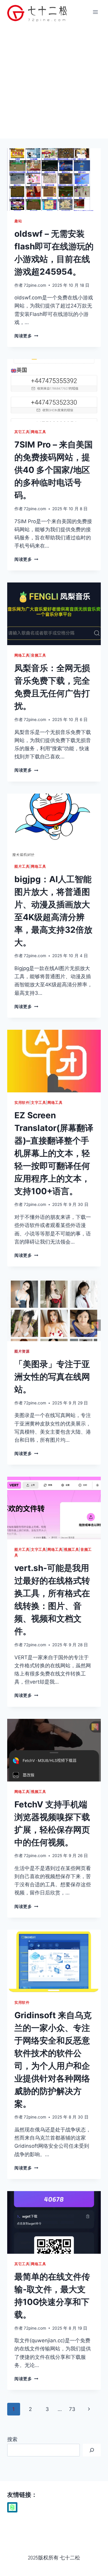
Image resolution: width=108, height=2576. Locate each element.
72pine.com (35, 285)
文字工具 (38, 1102)
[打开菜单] (95, 12)
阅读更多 (26, 336)
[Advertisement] (54, 81)
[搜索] (92, 2450)
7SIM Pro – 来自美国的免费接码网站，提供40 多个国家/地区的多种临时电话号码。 (54, 470)
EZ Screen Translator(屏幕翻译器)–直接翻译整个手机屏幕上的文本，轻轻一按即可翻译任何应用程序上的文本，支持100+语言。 (54, 1153)
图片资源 (22, 1351)
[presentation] (54, 180)
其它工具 (22, 432)
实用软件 (22, 1102)
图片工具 (22, 866)
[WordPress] (12, 2507)
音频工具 (38, 655)
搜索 (12, 2439)
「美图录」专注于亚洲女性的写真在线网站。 (52, 1377)
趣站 (18, 221)
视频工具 (71, 1549)
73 (72, 2409)
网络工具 (38, 432)
